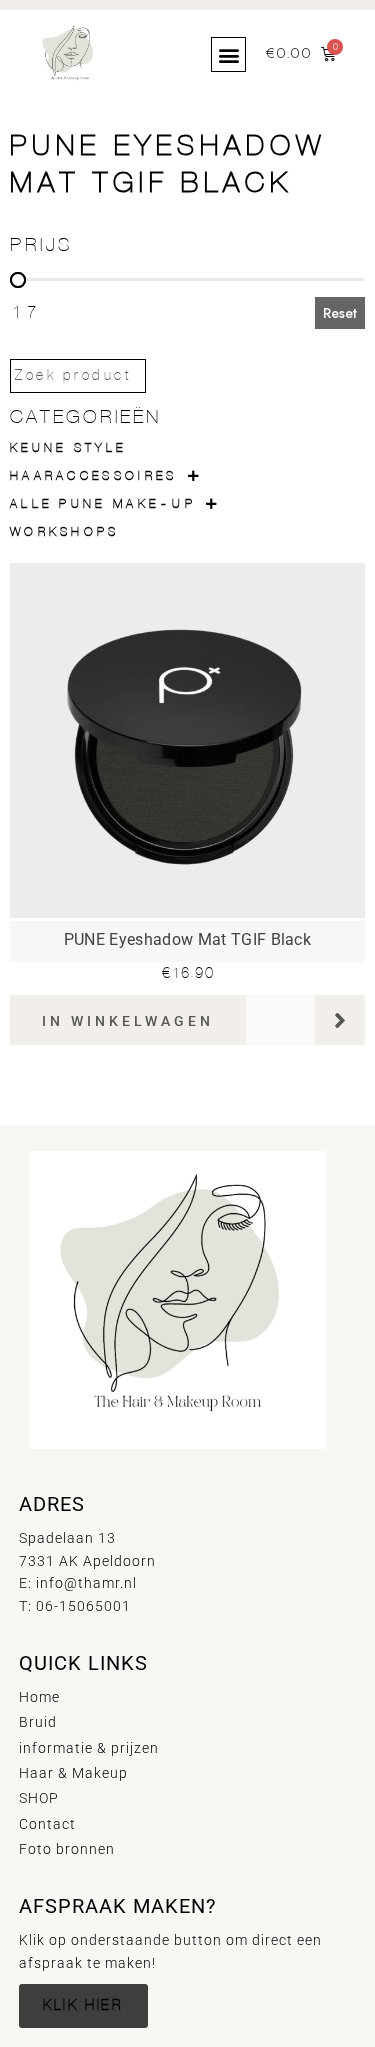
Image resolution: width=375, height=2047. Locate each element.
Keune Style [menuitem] (68, 448)
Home (39, 1697)
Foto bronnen (67, 1849)
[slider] (18, 280)
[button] (228, 54)
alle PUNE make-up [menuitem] (103, 504)
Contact (47, 1824)
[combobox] (78, 376)
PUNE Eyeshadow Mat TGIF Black (187, 939)
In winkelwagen (128, 1021)
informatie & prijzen (89, 1748)
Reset (340, 313)
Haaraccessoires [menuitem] (94, 476)
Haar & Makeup (73, 1773)
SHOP (39, 1798)
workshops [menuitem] (65, 532)
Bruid (38, 1722)
